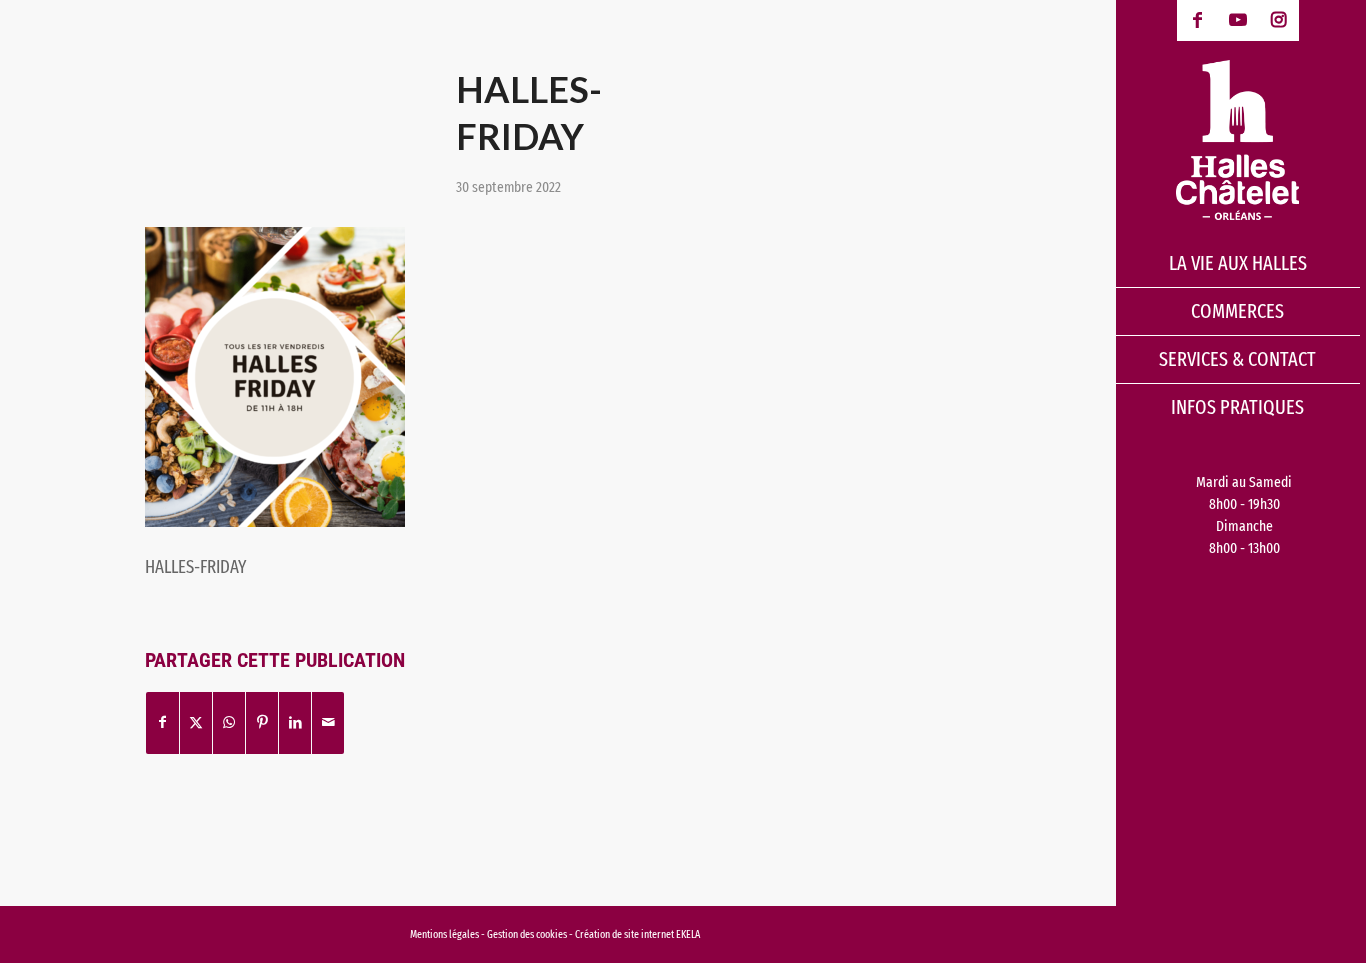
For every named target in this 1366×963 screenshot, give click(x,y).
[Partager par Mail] (328, 722)
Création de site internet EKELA (637, 934)
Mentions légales (444, 934)
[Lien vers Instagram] (1278, 20)
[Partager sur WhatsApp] (229, 722)
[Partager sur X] (196, 722)
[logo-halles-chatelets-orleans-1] (1238, 140)
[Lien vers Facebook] (1197, 20)
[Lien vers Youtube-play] (1238, 20)
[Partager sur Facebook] (162, 722)
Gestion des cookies (528, 934)
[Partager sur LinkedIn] (295, 722)
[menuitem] (1238, 264)
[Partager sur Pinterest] (262, 722)
